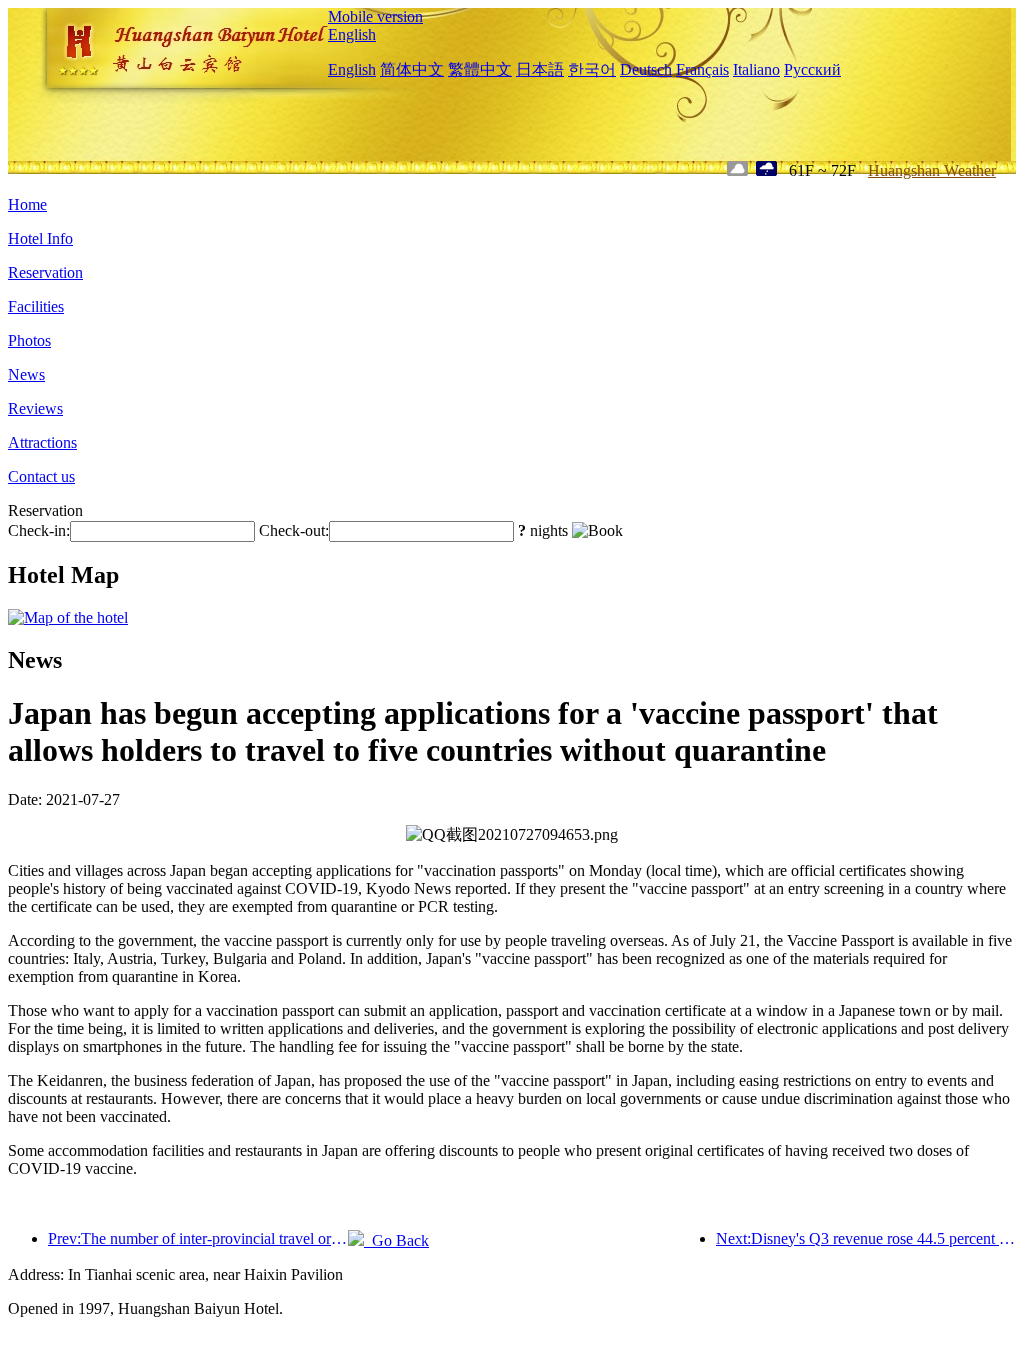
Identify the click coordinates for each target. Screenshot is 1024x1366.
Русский (812, 69)
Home (27, 204)
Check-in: (39, 530)
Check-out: (294, 530)
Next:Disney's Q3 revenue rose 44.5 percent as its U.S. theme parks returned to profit (866, 1238)
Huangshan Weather (932, 170)
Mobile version (375, 16)
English (352, 34)
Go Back (396, 1240)
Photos (29, 340)
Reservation (45, 272)
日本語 (540, 69)
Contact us (41, 476)
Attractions (42, 442)
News (26, 374)
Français (702, 69)
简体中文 (412, 69)
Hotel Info (40, 238)
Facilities (36, 306)
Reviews (35, 408)
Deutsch (646, 69)
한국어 (592, 69)
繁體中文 (480, 69)
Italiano (756, 69)
